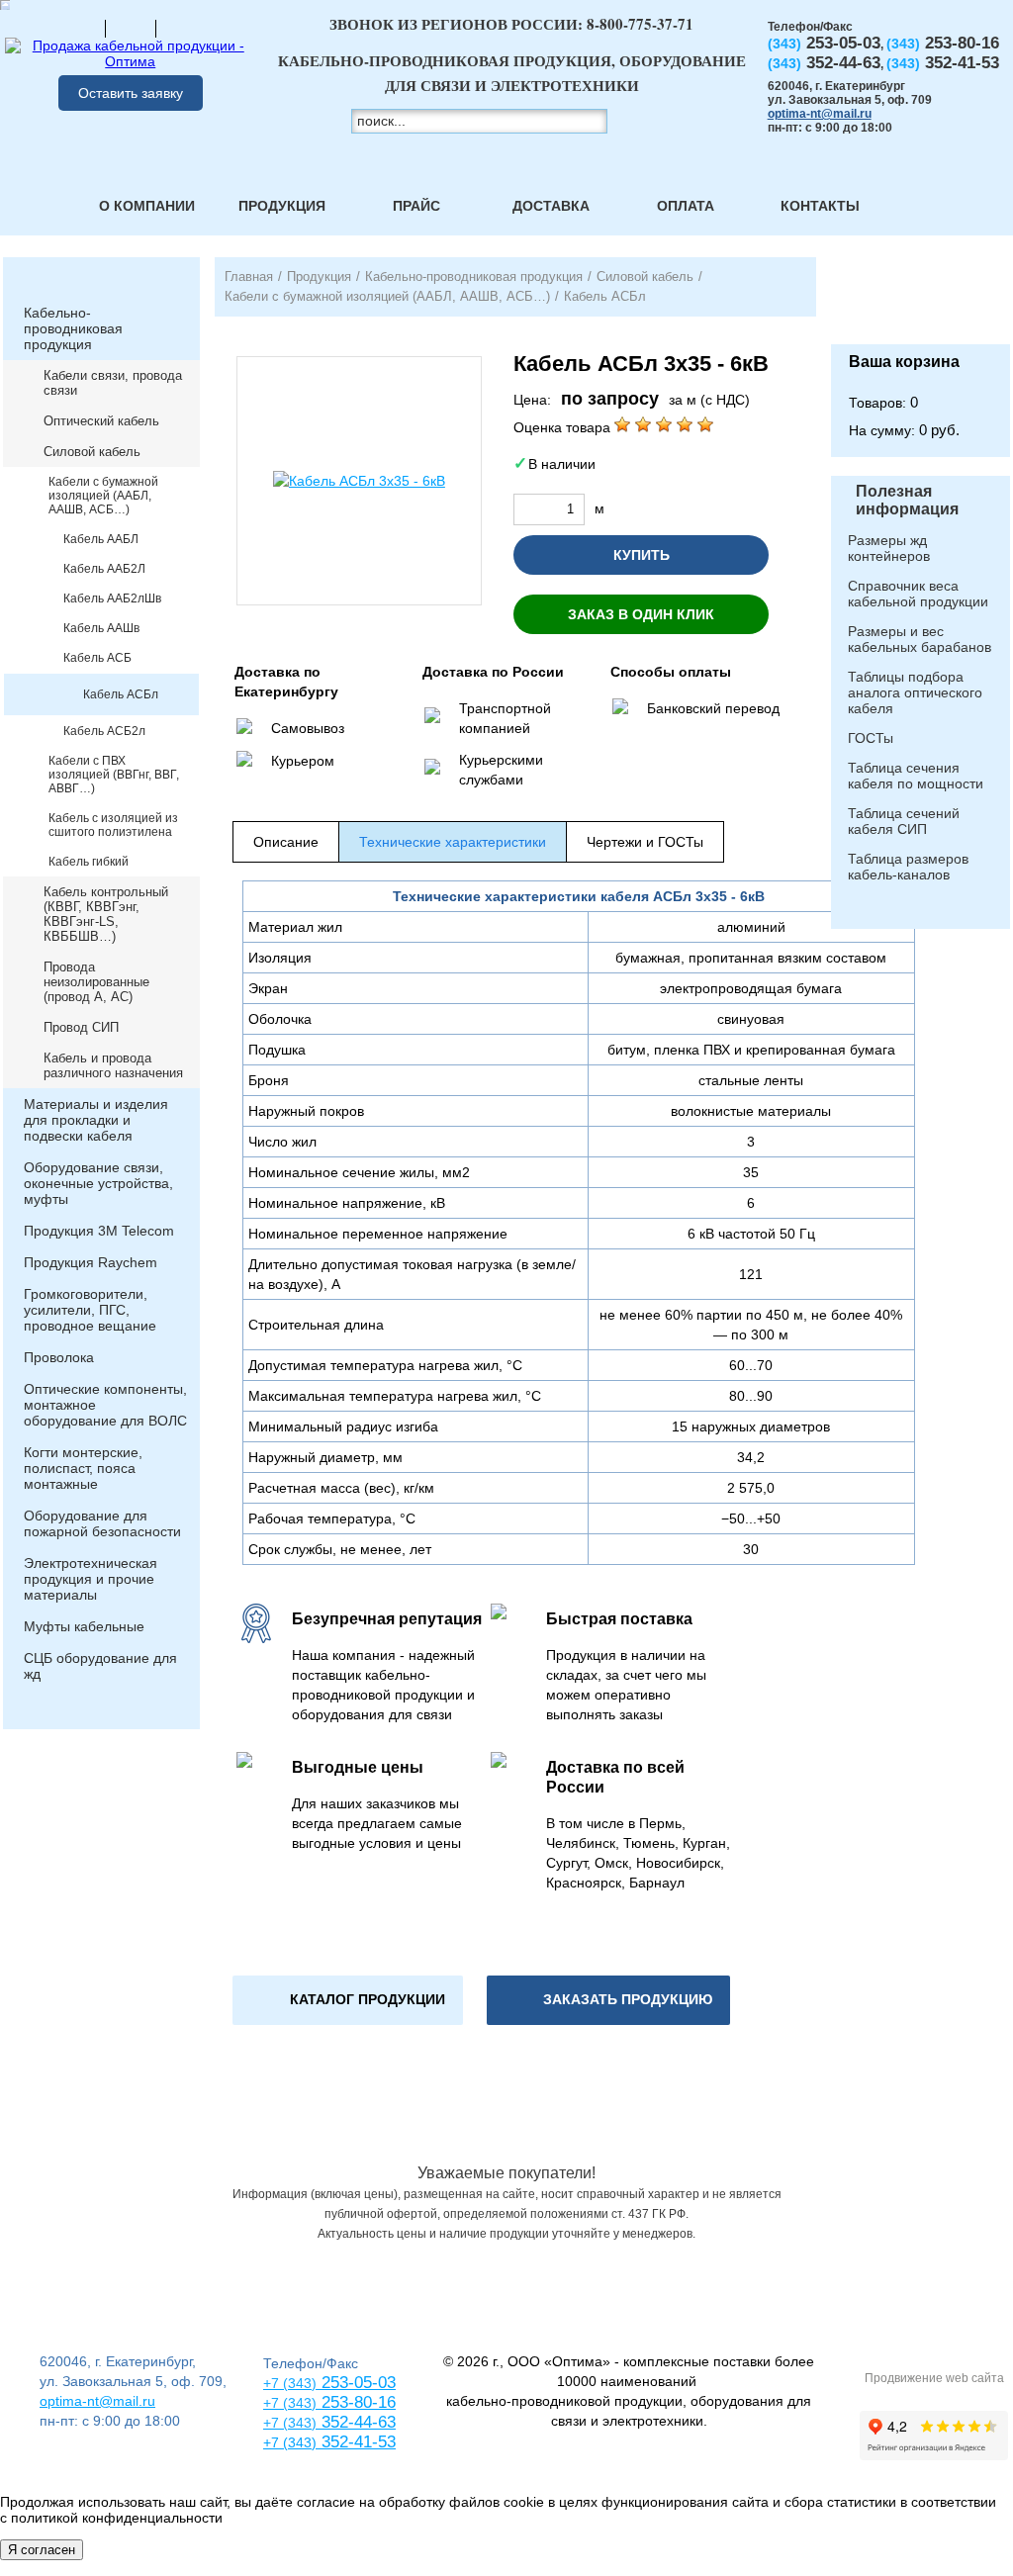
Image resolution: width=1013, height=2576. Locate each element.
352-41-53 (356, 2442)
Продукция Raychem (91, 1262)
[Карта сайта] (131, 28)
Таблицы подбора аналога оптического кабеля (915, 692)
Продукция (282, 206)
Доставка (551, 206)
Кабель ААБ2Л (104, 569)
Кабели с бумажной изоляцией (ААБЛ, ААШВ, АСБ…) (103, 496)
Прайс (416, 206)
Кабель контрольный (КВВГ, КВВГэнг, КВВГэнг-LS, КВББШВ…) (106, 914)
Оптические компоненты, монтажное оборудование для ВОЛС (105, 1405)
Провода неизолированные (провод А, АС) (96, 982)
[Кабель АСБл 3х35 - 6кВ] (359, 481)
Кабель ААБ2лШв (112, 598)
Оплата (686, 206)
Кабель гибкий (89, 862)
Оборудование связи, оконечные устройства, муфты (98, 1183)
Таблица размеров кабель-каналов (908, 867)
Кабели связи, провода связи (113, 383)
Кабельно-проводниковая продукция (73, 328)
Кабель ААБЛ (101, 539)
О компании (147, 206)
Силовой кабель (92, 452)
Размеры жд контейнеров (889, 548)
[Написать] (181, 28)
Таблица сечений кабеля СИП (904, 821)
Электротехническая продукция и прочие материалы (91, 1579)
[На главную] (80, 28)
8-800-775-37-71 (640, 24)
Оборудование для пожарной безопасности (102, 1523)
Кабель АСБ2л (104, 731)
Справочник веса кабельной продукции (918, 594)
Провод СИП (81, 1027)
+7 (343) (290, 2442)
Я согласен (42, 2550)
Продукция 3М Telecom (99, 1231)
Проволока (59, 1357)
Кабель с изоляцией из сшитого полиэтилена (113, 825)
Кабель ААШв (101, 628)
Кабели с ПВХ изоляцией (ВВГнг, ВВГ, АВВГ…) (114, 775)
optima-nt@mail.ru (820, 114)
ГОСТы (871, 738)
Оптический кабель (101, 421)
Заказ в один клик (641, 614)
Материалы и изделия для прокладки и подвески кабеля (96, 1120)
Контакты (820, 206)
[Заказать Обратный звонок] (921, 301)
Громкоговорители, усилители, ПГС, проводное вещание (90, 1310)
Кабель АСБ (97, 658)
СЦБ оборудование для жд (100, 1666)
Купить (642, 555)
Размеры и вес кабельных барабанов (920, 639)
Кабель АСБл (121, 694)
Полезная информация (907, 500)
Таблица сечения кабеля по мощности (916, 776)
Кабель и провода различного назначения (113, 1065)
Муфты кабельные (84, 1626)
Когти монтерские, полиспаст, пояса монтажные (83, 1468)
